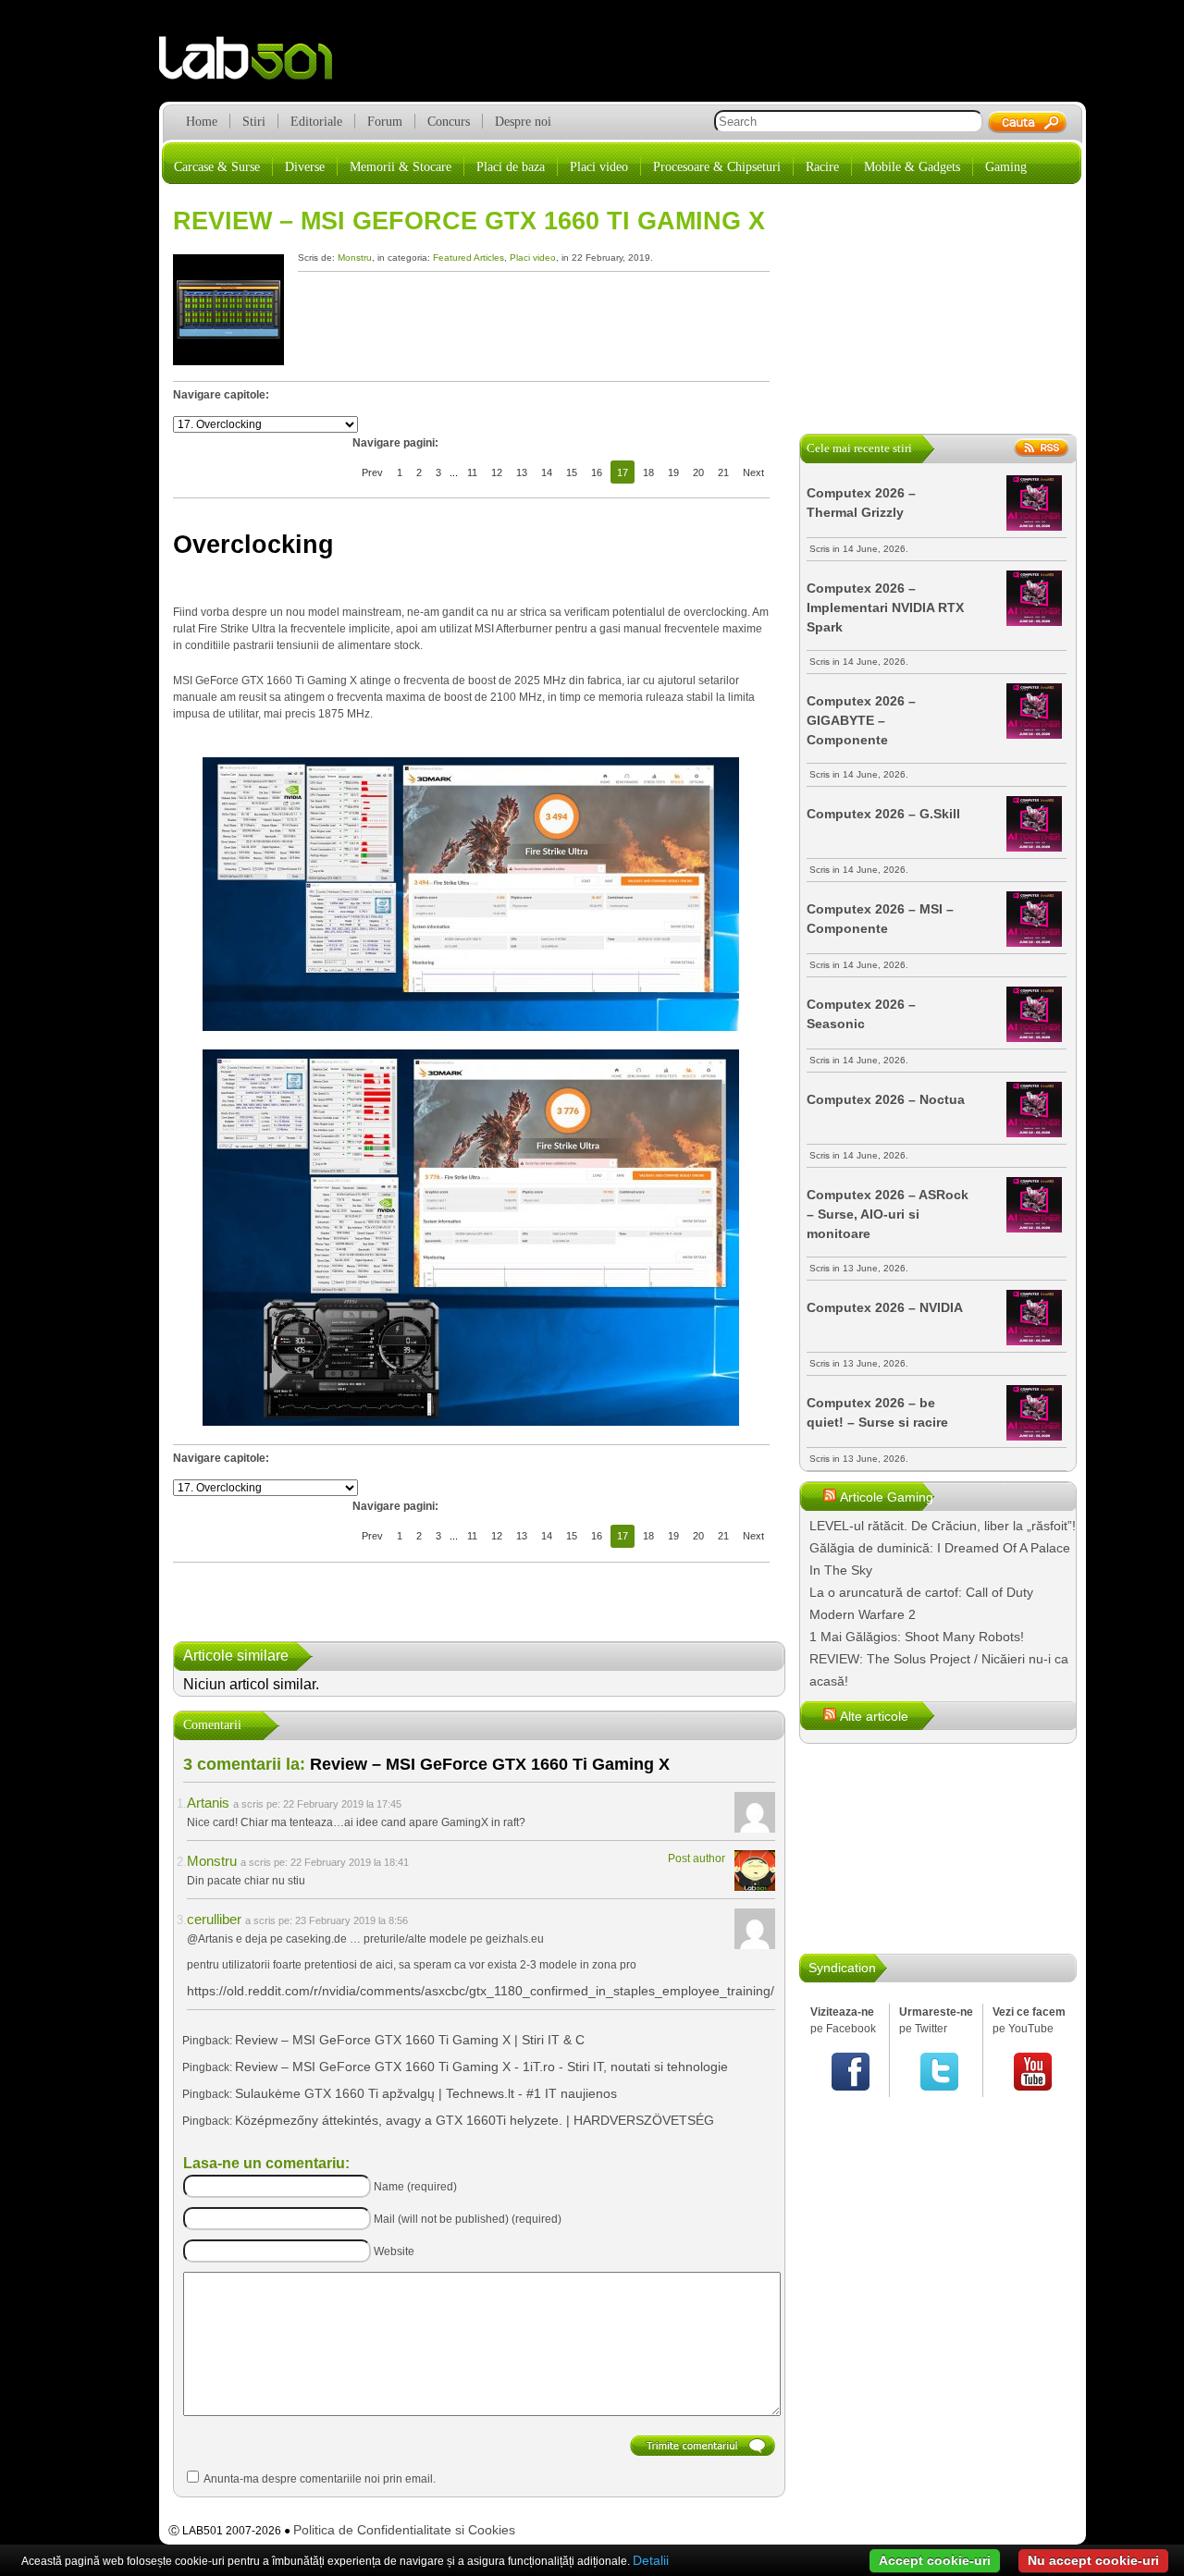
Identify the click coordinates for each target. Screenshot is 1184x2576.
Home (202, 122)
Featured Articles (469, 258)
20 (698, 472)
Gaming (1006, 167)
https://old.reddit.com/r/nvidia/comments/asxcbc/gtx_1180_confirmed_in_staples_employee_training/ (481, 1991)
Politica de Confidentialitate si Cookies (404, 2530)
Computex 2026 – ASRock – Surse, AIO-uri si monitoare (888, 1214)
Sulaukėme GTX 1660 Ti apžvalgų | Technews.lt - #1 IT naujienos (426, 2093)
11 (472, 472)
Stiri (254, 122)
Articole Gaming (887, 1497)
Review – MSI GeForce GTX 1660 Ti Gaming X (469, 221)
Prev (372, 472)
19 (673, 472)
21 (723, 472)
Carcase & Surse (217, 167)
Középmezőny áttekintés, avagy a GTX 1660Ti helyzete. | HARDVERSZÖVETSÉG (475, 2120)
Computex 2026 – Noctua (886, 1099)
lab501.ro (257, 65)
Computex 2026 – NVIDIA (885, 1307)
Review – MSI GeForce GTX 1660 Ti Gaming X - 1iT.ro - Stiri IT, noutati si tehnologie (481, 2067)
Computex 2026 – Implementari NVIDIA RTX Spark (885, 607)
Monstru (355, 258)
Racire (822, 167)
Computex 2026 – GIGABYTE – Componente (861, 720)
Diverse (305, 167)
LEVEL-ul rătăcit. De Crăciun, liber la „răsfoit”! (943, 1526)
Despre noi (523, 122)
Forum (385, 122)
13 (522, 472)
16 (597, 472)
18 (648, 472)
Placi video (599, 167)
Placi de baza (511, 167)
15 (572, 472)
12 (497, 472)
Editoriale (316, 122)
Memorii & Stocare (401, 167)
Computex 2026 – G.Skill (883, 814)
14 (547, 472)
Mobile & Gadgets (912, 167)
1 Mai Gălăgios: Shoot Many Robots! (917, 1637)
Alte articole (874, 1716)
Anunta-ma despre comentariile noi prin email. (320, 2479)
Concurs (449, 122)
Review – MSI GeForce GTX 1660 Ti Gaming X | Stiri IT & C (410, 2040)
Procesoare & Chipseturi (717, 167)
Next (753, 472)
